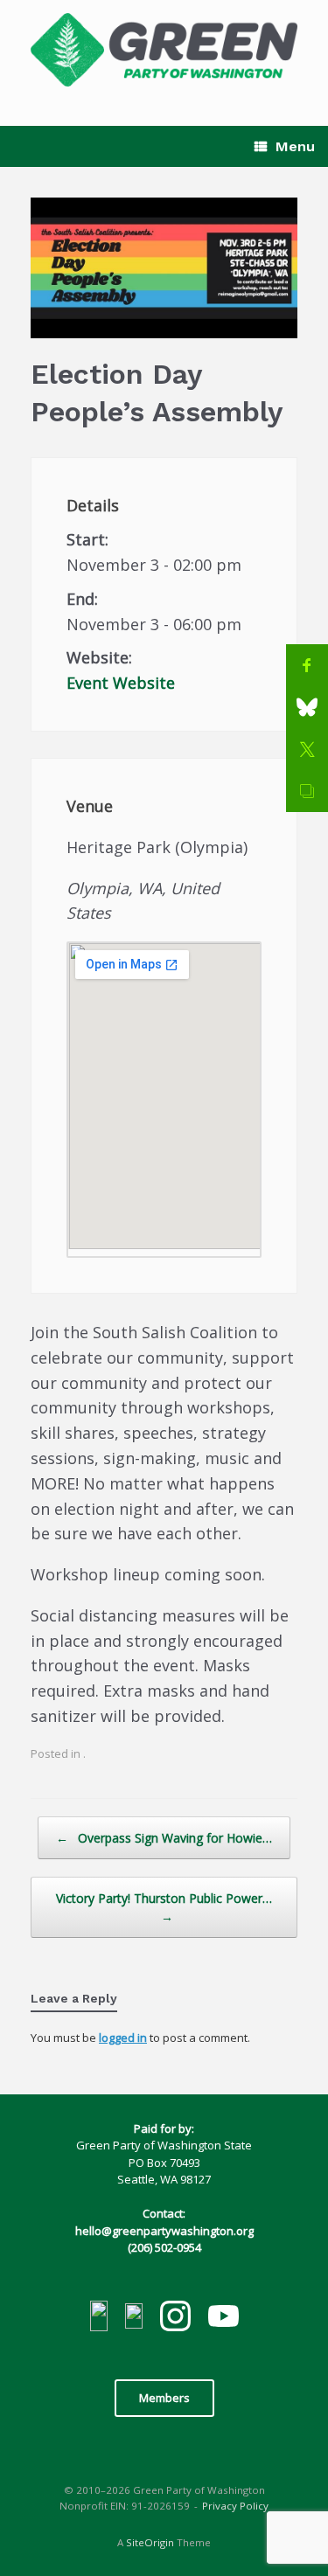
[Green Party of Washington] (164, 50)
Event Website (121, 683)
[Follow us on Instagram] (175, 2319)
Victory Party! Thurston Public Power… (164, 1907)
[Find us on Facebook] (99, 2319)
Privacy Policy (235, 2506)
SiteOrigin (150, 2542)
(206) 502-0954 (164, 2247)
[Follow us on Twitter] (134, 2319)
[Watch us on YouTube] (223, 2318)
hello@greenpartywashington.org (164, 2231)
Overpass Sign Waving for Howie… (164, 1838)
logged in (123, 2038)
